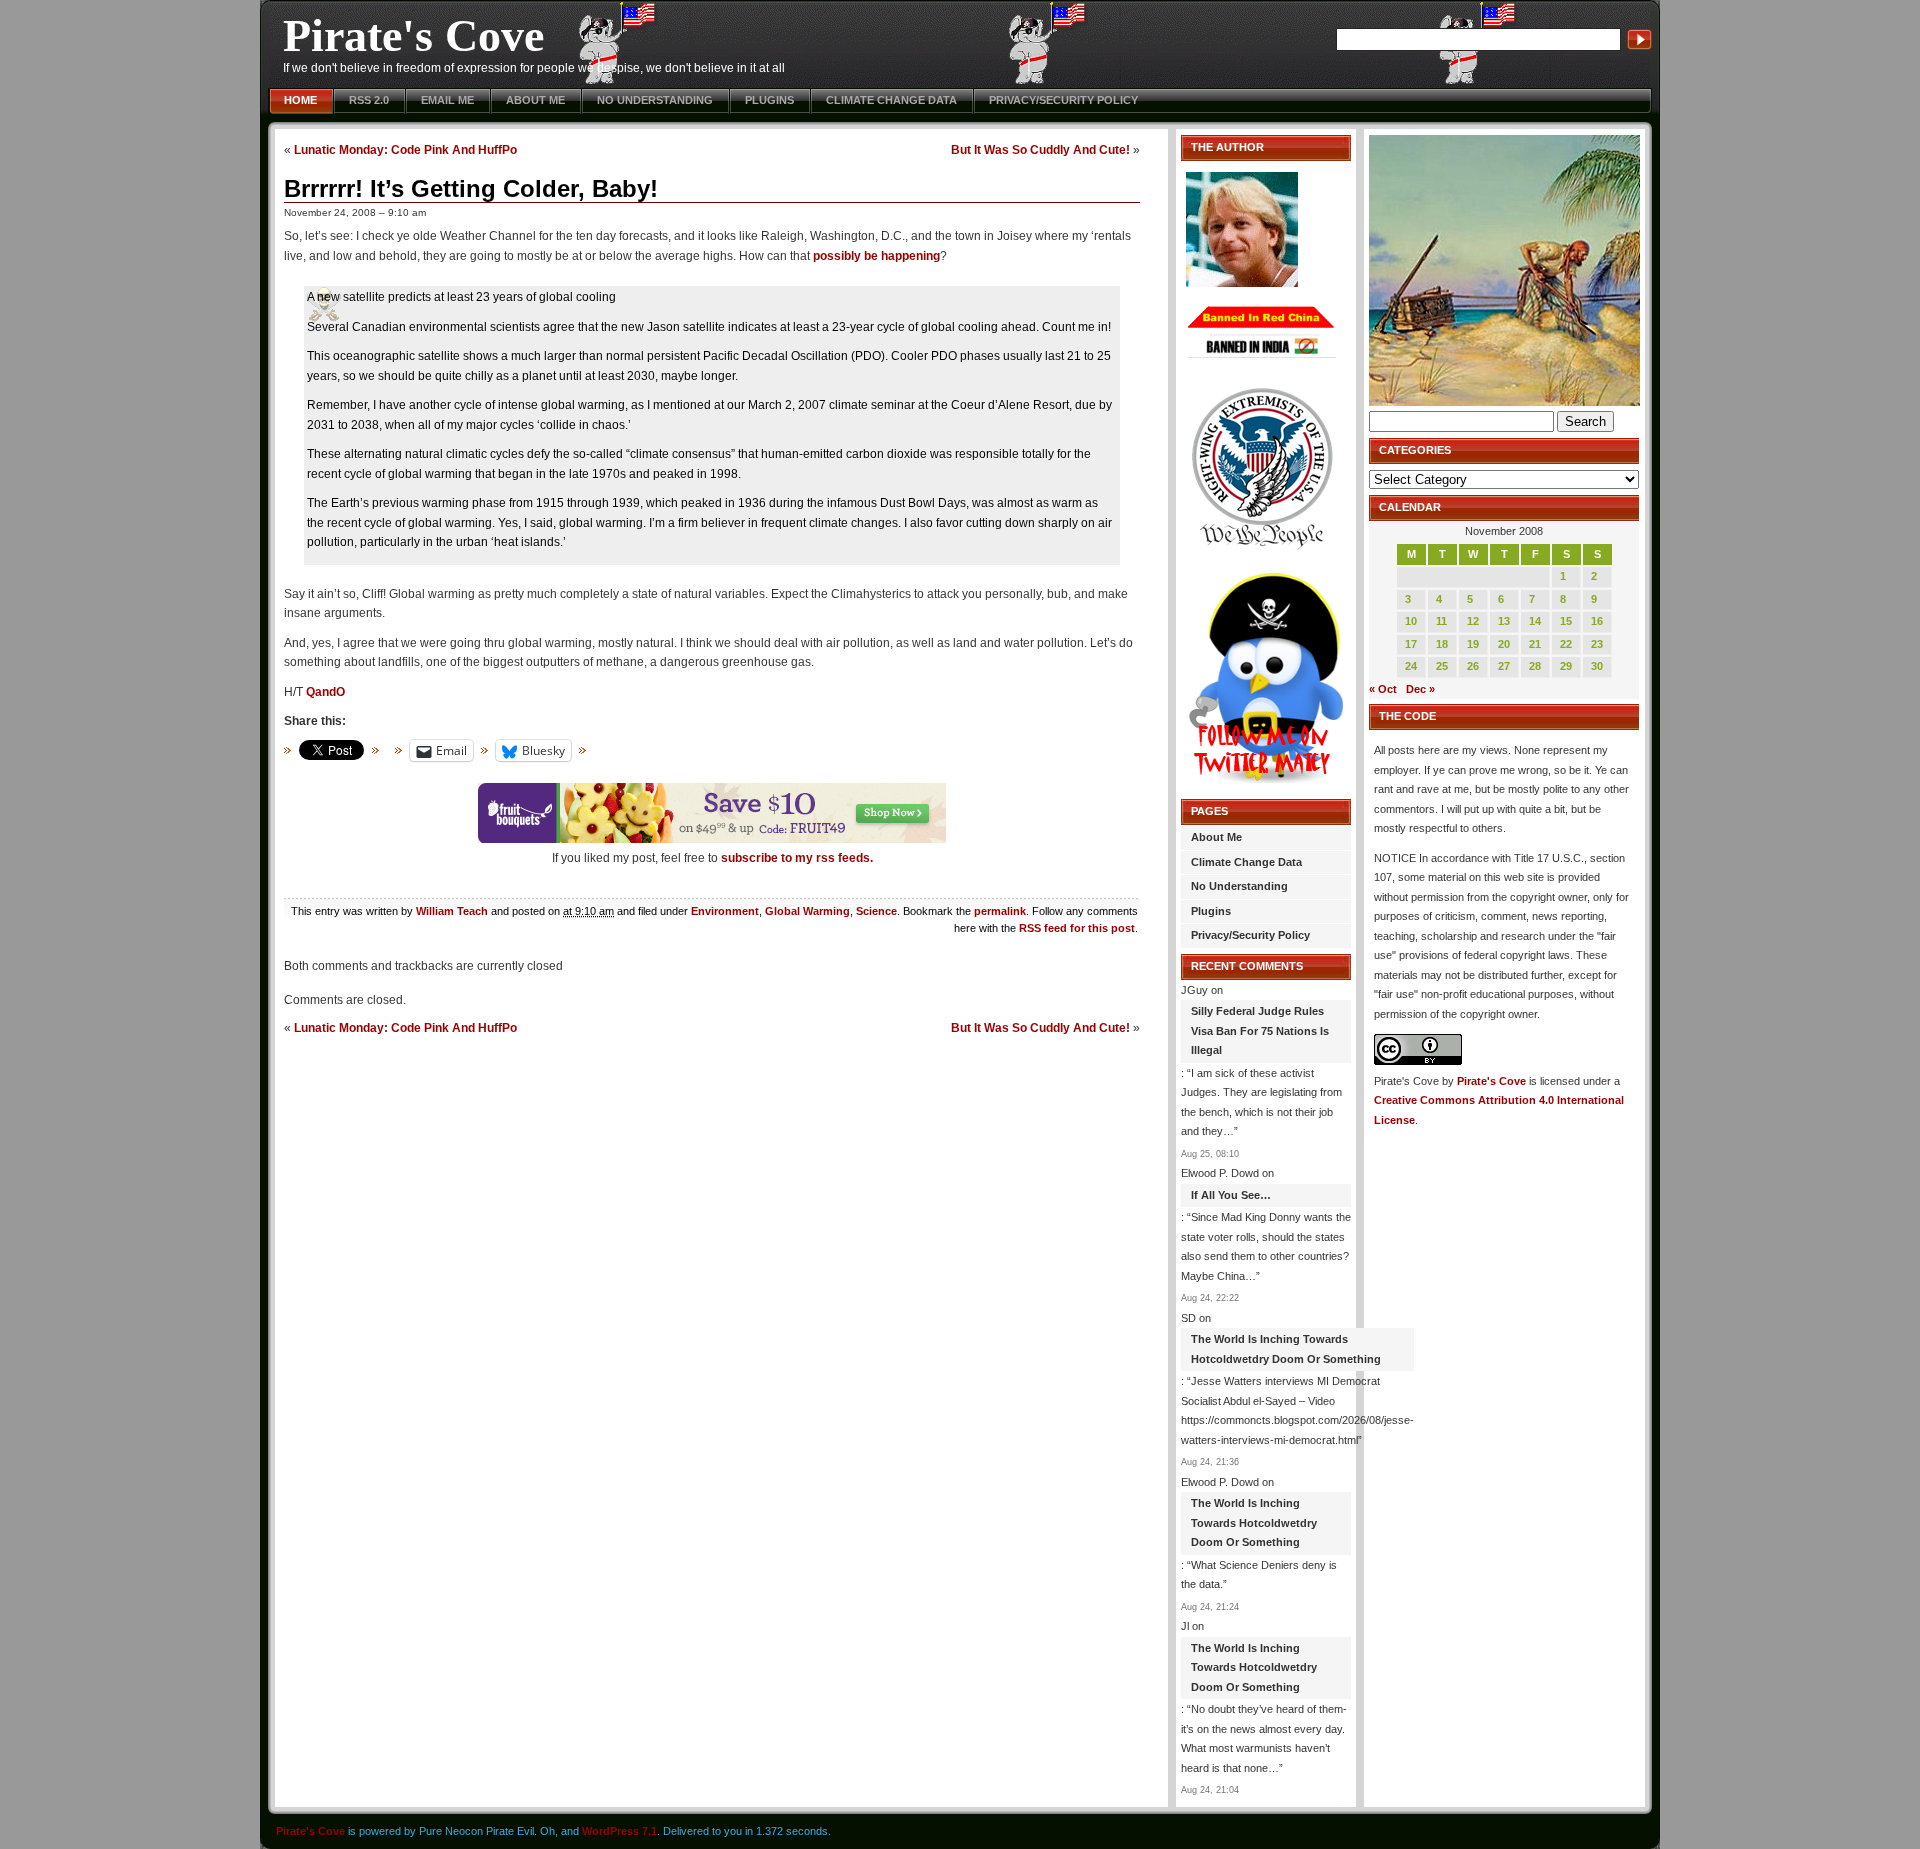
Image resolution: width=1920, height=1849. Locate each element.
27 (1504, 666)
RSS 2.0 (369, 100)
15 (1566, 621)
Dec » (1420, 689)
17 (1411, 644)
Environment (725, 911)
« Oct (1383, 689)
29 (1566, 666)
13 (1504, 621)
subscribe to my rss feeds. (797, 858)
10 (1411, 621)
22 (1566, 644)
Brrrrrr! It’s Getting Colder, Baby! (471, 188)
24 (1411, 666)
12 (1473, 621)
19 (1473, 644)
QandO (325, 692)
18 (1442, 644)
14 (1535, 621)
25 (1442, 666)
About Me (535, 100)
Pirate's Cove (413, 35)
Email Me (447, 100)
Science (876, 911)
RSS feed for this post (1077, 928)
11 (1441, 621)
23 (1597, 644)
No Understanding (655, 100)
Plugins (769, 100)
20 (1504, 644)
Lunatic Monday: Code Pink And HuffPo (405, 149)
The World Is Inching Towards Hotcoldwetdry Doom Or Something (1286, 1349)
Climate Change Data (891, 100)
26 (1473, 666)
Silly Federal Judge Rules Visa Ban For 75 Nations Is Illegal (1260, 1030)
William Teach (452, 911)
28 (1535, 666)
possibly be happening (876, 256)
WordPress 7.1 (619, 1831)
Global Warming (807, 911)
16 (1597, 621)
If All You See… (1231, 1195)
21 (1535, 644)
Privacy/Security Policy (1063, 100)
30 (1597, 666)
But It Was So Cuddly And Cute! (1040, 149)
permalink (1000, 911)
